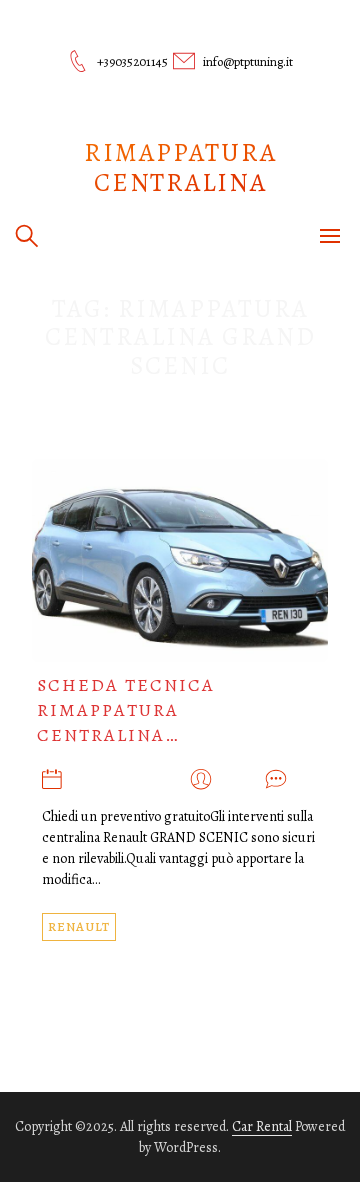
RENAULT (79, 926)
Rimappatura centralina (180, 167)
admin (238, 780)
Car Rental (262, 1126)
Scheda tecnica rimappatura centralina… (126, 710)
